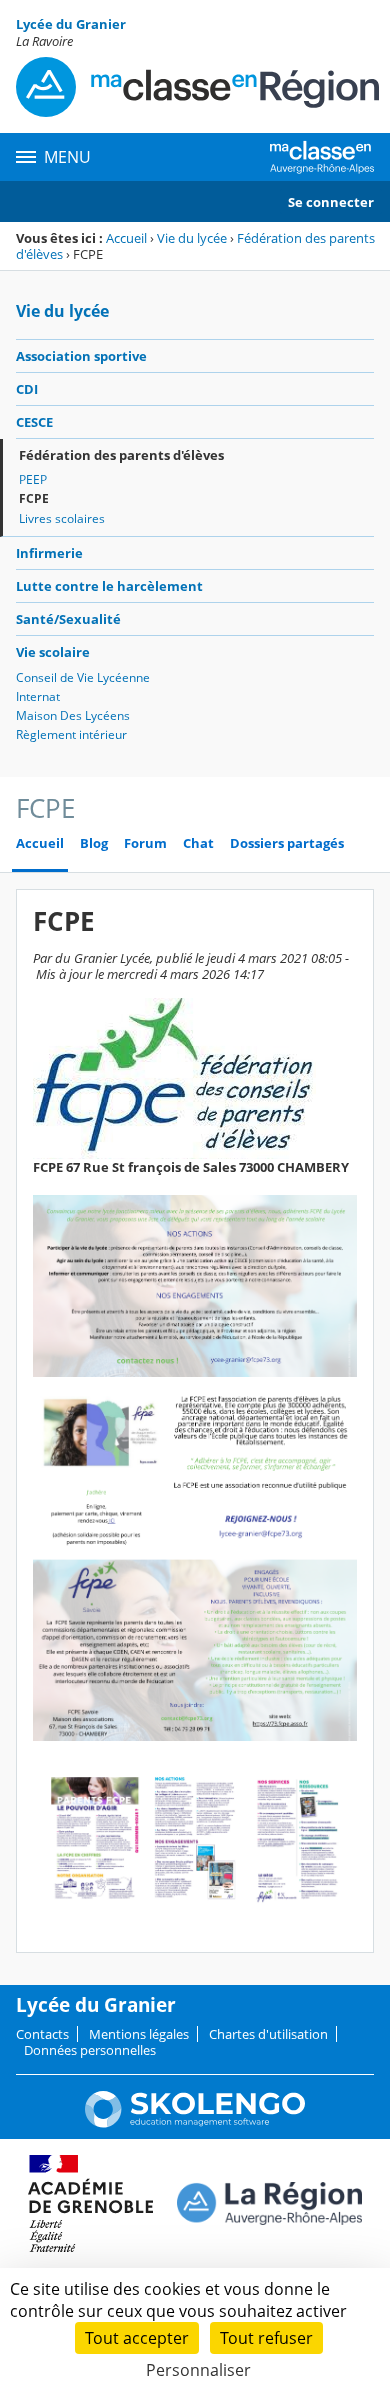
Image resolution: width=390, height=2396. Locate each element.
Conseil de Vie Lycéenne (83, 677)
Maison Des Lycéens (73, 715)
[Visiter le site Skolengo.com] (195, 2123)
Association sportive (81, 356)
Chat (198, 843)
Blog (94, 843)
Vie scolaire (53, 652)
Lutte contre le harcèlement (109, 586)
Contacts (42, 2034)
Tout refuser (266, 2338)
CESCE (34, 422)
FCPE (34, 498)
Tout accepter (137, 2338)
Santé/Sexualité (68, 619)
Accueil (126, 238)
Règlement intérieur (71, 734)
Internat (38, 696)
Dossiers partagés (287, 843)
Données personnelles (90, 2050)
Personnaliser (198, 2370)
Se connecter (331, 202)
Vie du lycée (192, 238)
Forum (145, 843)
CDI (27, 389)
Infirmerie (49, 553)
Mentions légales (139, 2034)
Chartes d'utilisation (268, 2034)
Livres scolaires (62, 518)
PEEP (33, 479)
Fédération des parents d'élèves (121, 455)
